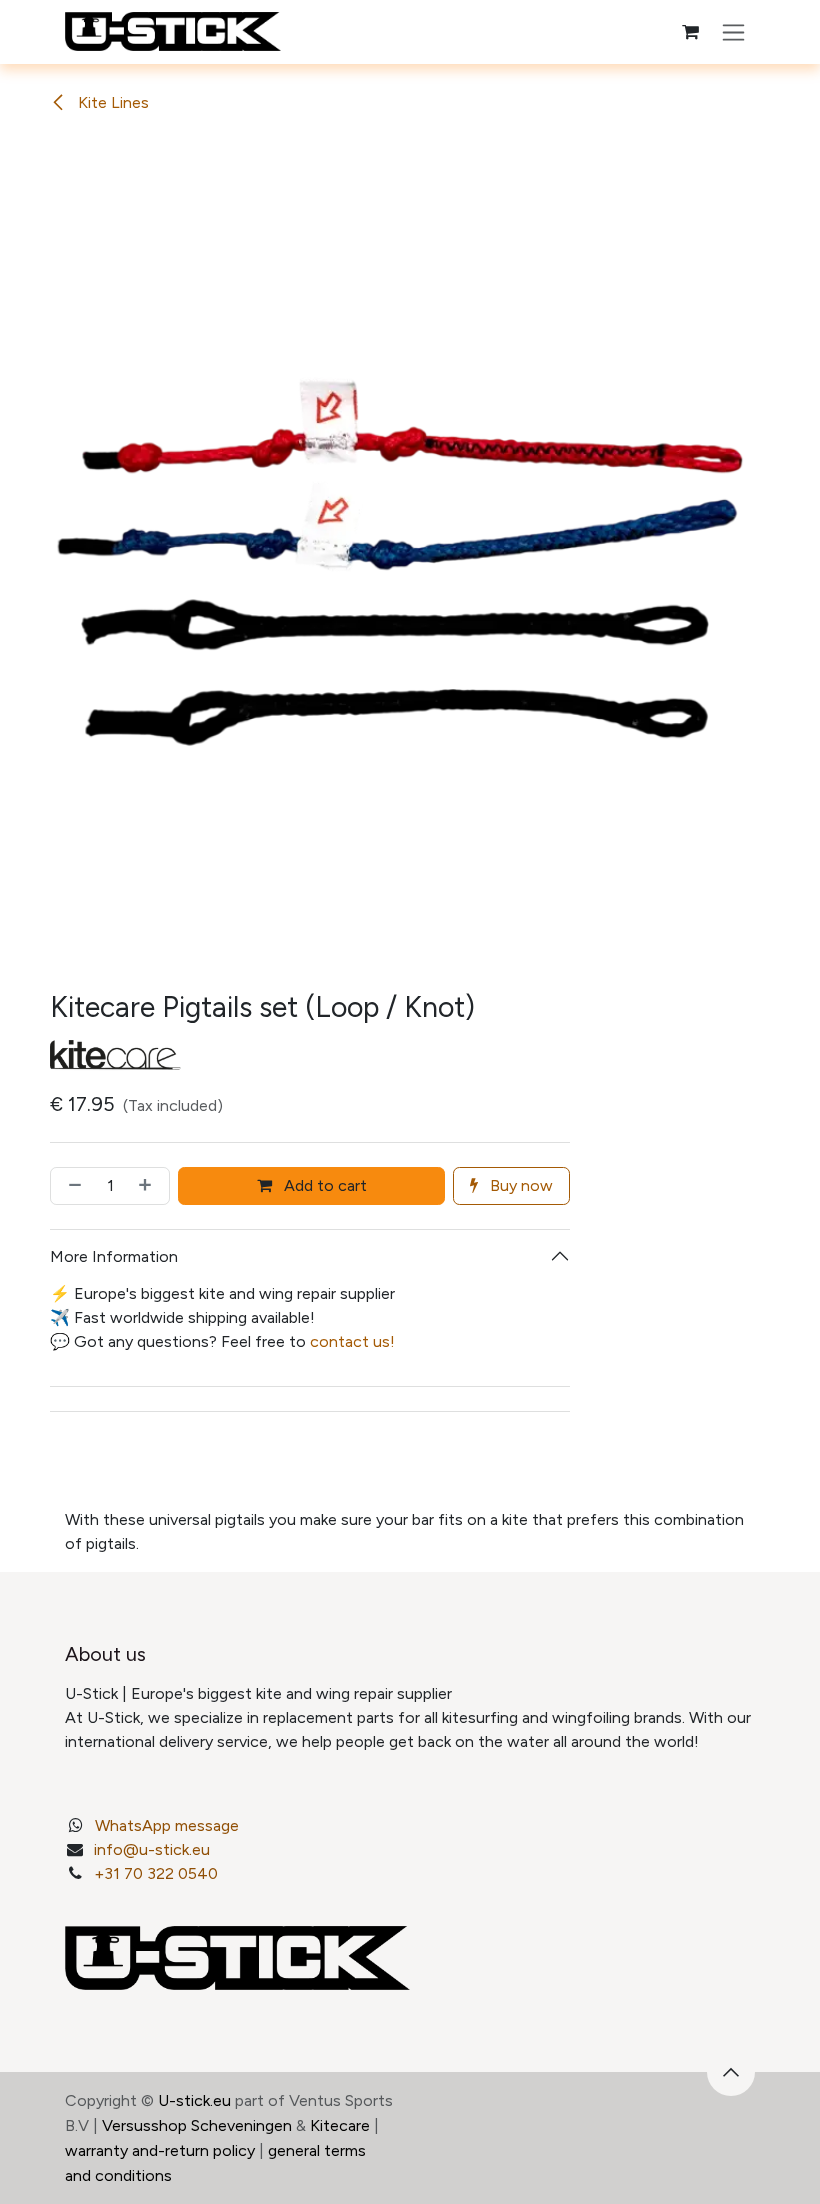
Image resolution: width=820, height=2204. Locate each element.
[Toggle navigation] (733, 32)
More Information (114, 1256)
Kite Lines (111, 102)
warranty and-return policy (160, 2150)
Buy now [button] (519, 1185)
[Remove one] (71, 1186)
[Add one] (149, 1186)
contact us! (352, 1341)
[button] (731, 2072)
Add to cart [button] (323, 1185)
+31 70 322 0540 (156, 1873)
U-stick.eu (194, 2100)
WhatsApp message (167, 1825)
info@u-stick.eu (152, 1849)
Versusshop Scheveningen (197, 2125)
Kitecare (340, 2125)
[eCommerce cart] (690, 32)
